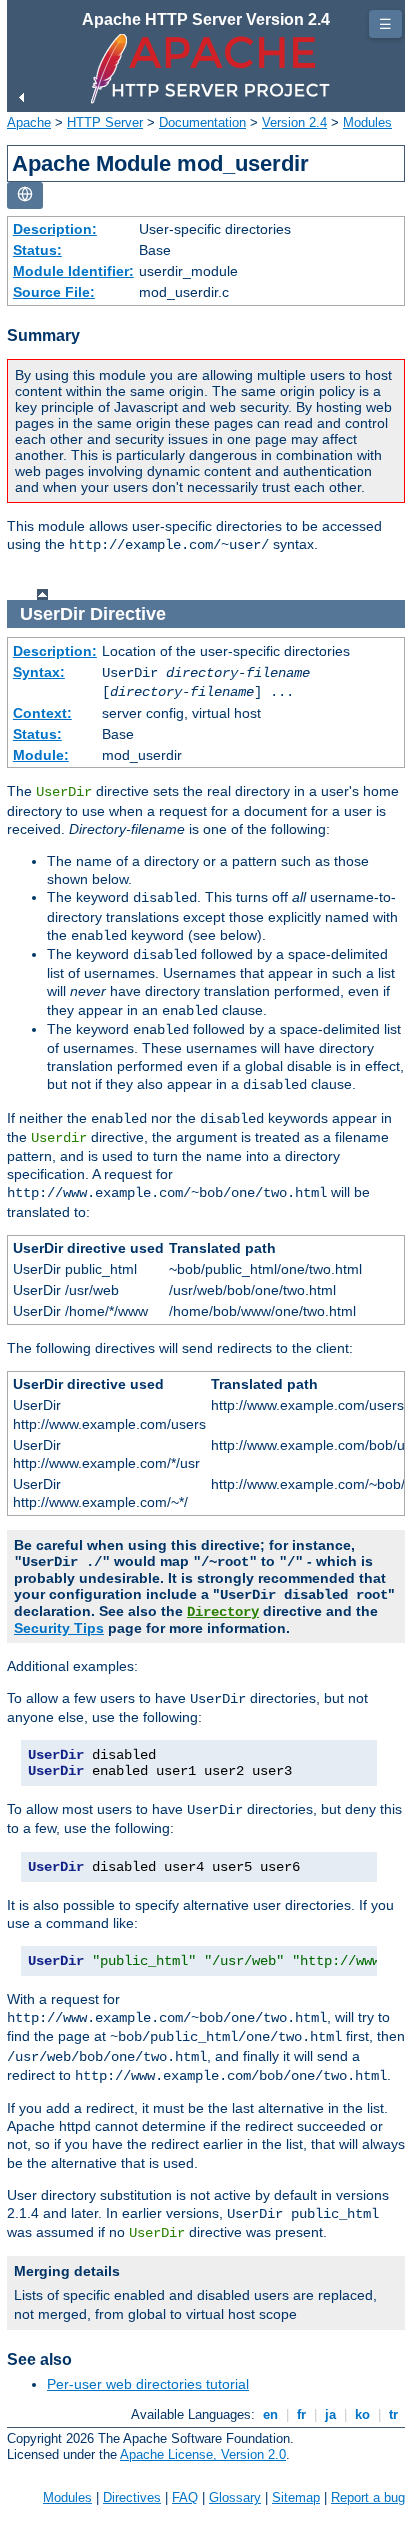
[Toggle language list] (25, 195)
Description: (55, 229)
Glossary (235, 2497)
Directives (132, 2497)
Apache (29, 122)
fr (301, 2414)
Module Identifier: (73, 271)
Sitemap (296, 2497)
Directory (223, 1612)
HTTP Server (105, 122)
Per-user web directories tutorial (148, 2384)
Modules (367, 122)
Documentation (202, 122)
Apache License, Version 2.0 (203, 2454)
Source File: (54, 292)
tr (393, 2414)
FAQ (185, 2497)
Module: (41, 755)
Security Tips (59, 1628)
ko (362, 2414)
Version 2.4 (294, 122)
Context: (42, 713)
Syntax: (39, 672)
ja (330, 2414)
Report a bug (368, 2497)
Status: (37, 250)
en (270, 2414)
